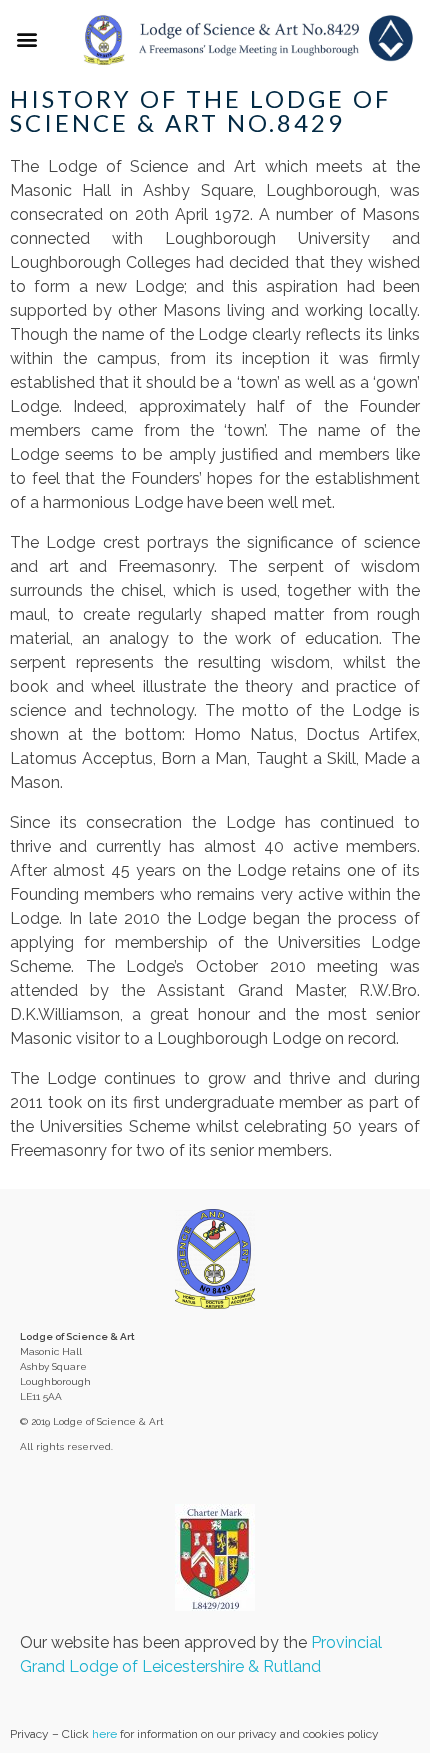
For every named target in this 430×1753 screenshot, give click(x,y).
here (104, 1734)
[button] (26, 38)
